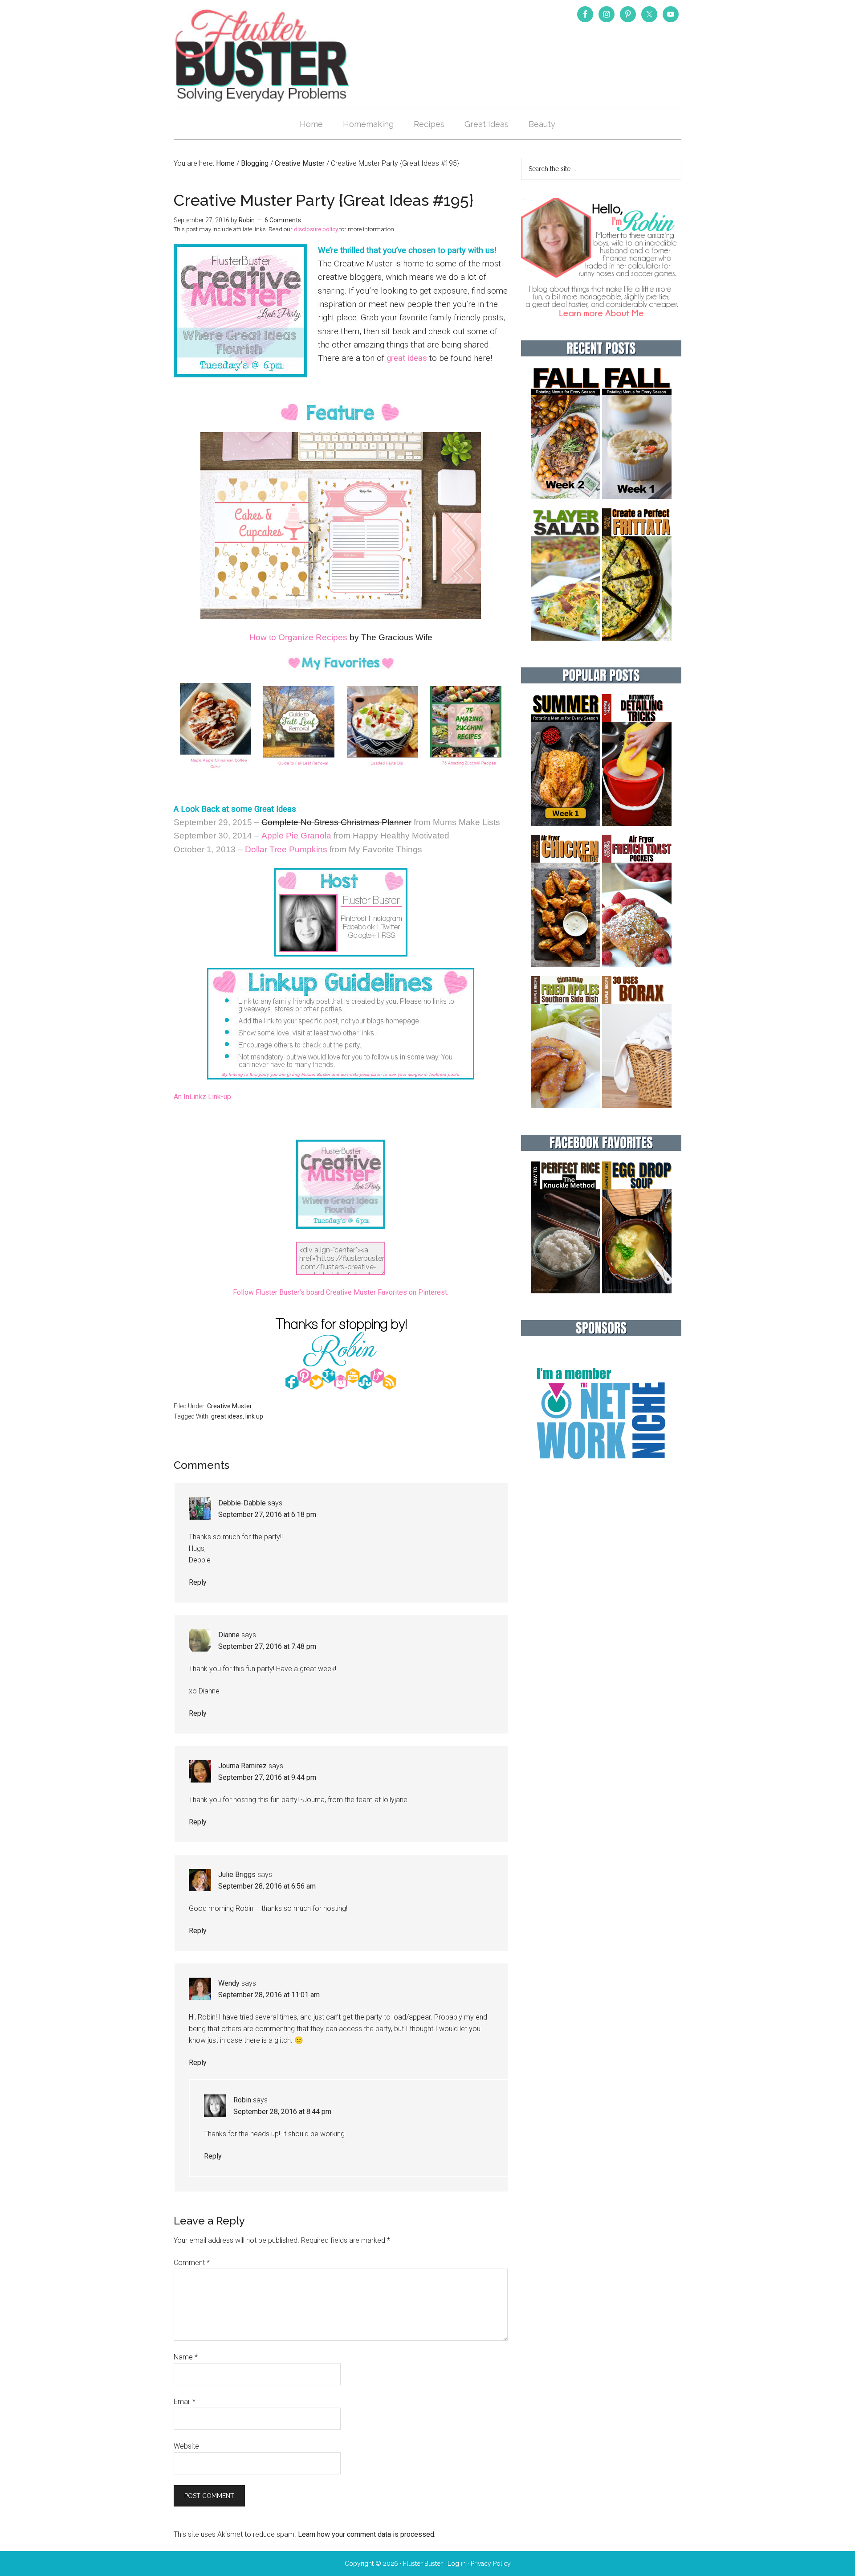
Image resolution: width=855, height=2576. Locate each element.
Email (185, 2402)
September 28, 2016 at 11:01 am (269, 1995)
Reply (198, 1582)
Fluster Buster (263, 55)
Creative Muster (230, 1406)
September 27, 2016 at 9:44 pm (267, 1777)
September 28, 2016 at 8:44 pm (282, 2112)
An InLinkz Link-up (202, 1097)
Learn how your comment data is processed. (367, 2534)
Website (186, 2446)
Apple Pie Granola (296, 836)
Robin (242, 2100)
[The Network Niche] (601, 1478)
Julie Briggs (237, 1875)
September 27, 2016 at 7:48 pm (267, 1646)
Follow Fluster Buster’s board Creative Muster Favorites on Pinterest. (341, 1292)
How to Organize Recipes (298, 637)
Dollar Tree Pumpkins (286, 849)
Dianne (229, 1635)
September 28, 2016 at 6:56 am (267, 1886)
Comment (192, 2263)
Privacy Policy (491, 2564)
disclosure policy (316, 229)
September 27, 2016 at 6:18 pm (267, 1515)
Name (186, 2357)
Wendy (229, 1983)
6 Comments (283, 220)
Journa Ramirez (242, 1766)
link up (254, 1416)
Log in (457, 2564)
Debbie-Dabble (242, 1503)
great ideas (407, 358)
